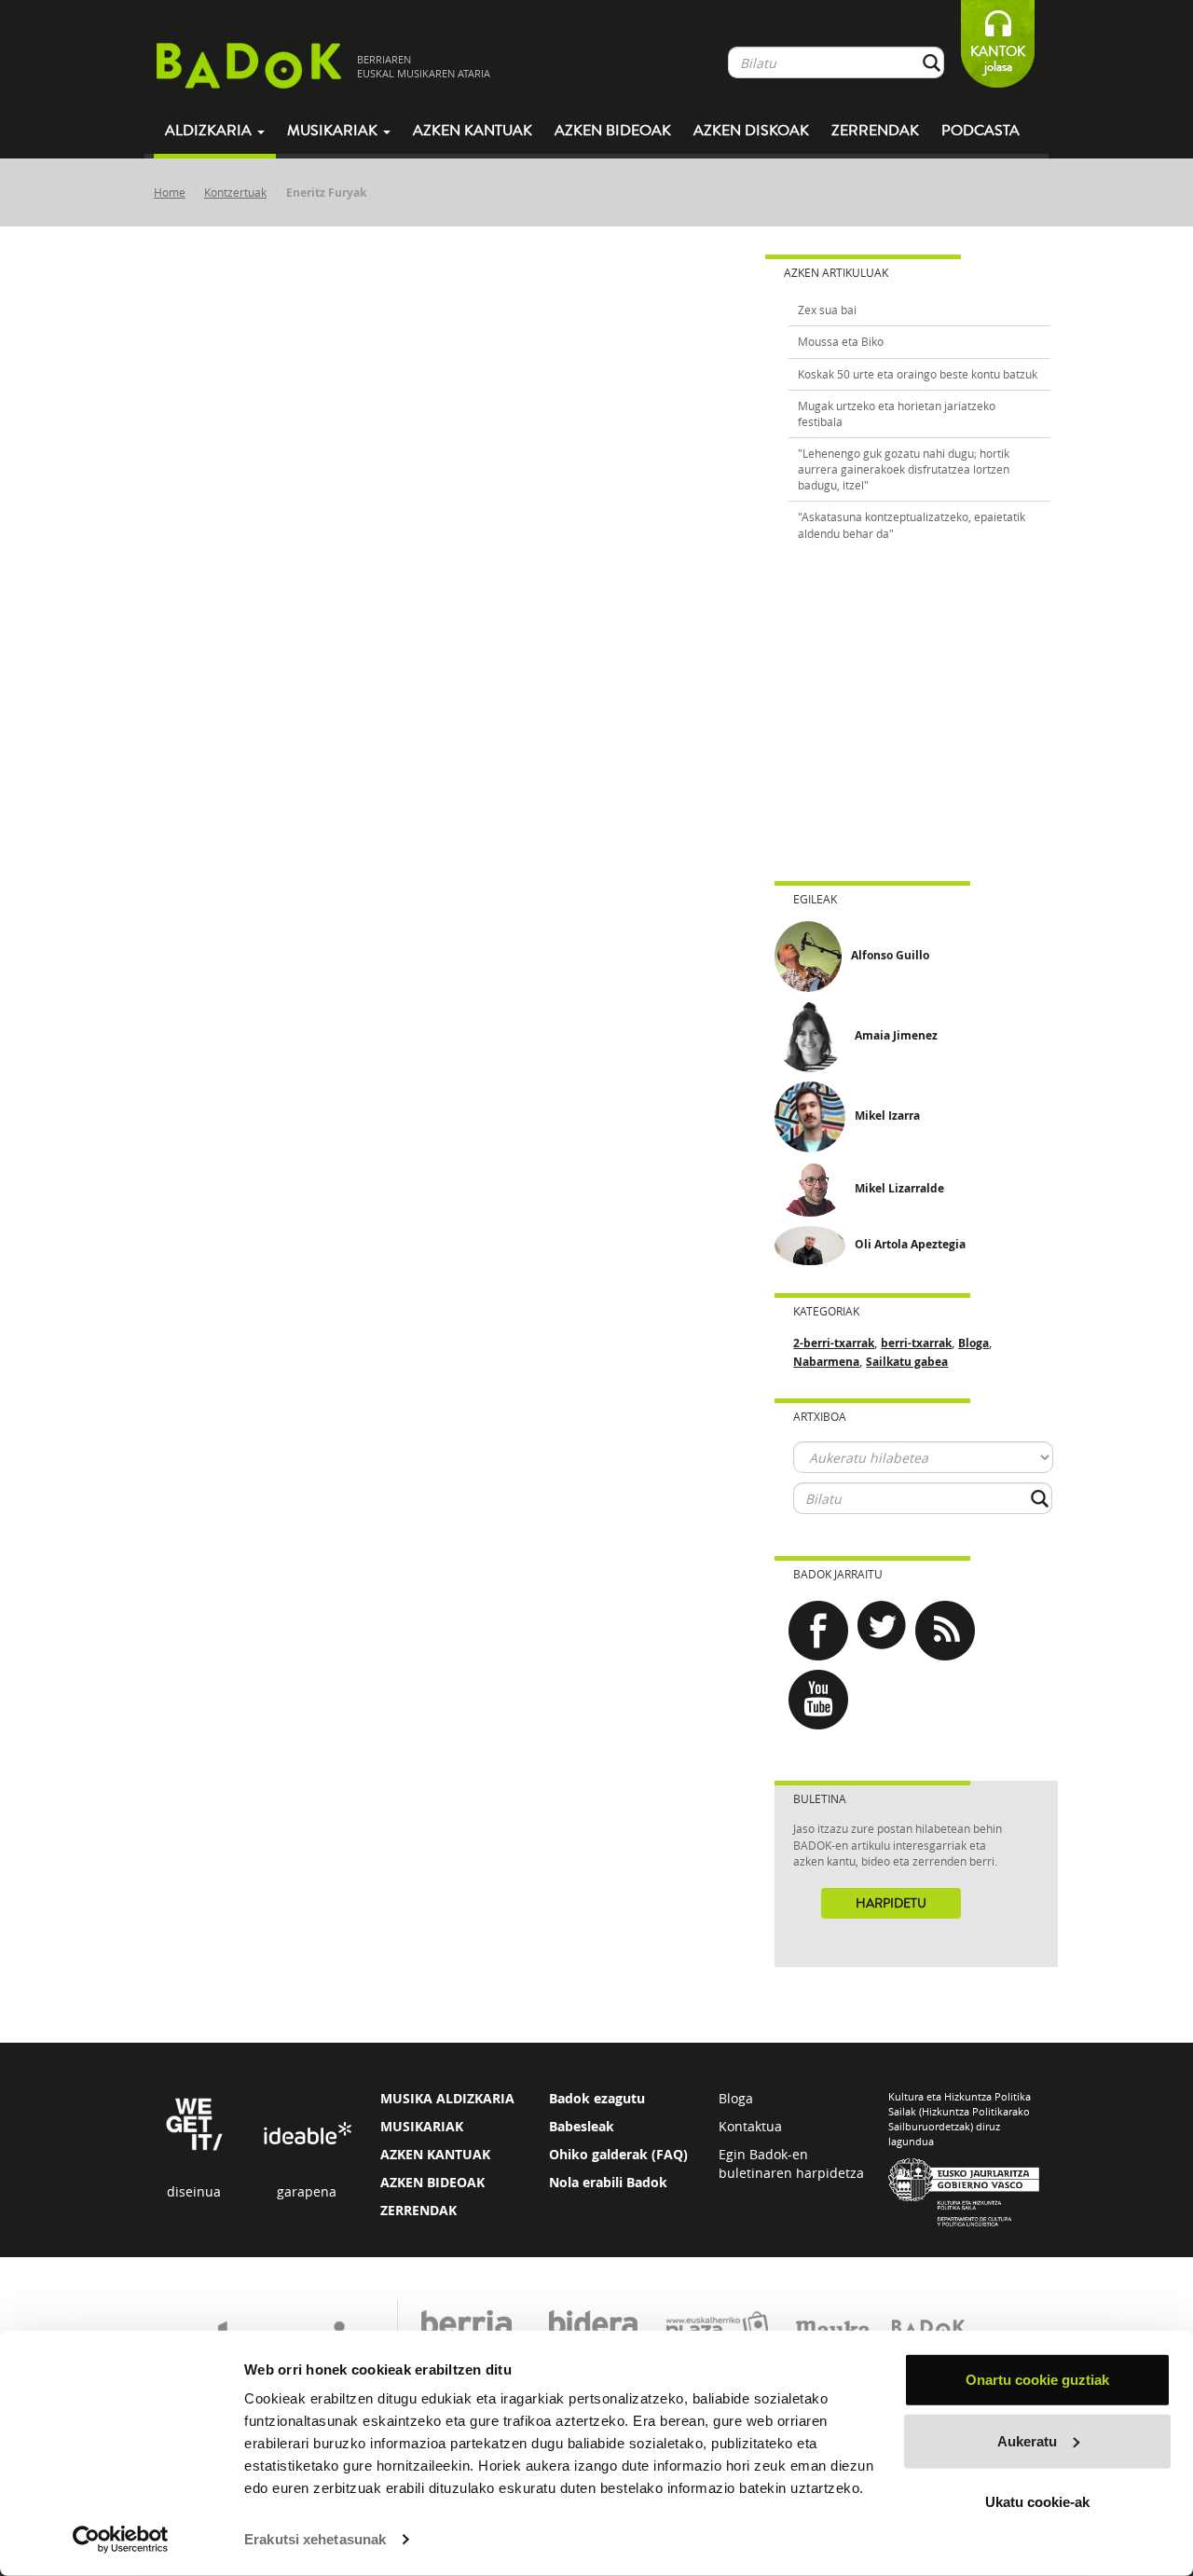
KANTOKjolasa (998, 59)
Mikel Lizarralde (899, 1188)
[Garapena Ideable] (307, 2135)
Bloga (974, 1343)
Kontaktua (750, 2126)
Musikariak (334, 131)
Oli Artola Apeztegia (910, 1244)
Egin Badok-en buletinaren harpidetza (791, 2163)
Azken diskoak (751, 131)
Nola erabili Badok (608, 2182)
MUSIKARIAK (422, 2126)
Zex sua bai (827, 310)
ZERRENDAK (418, 2210)
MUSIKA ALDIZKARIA (447, 2098)
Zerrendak (875, 131)
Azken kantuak (473, 131)
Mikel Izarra (887, 1116)
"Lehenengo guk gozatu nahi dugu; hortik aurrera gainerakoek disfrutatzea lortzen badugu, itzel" (904, 469)
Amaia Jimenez (896, 1035)
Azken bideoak (613, 131)
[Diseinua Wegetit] (194, 2123)
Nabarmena (826, 1362)
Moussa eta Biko (841, 341)
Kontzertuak (235, 192)
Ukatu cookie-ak (1037, 2502)
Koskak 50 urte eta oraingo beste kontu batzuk (918, 374)
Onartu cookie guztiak (1037, 2380)
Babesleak (582, 2126)
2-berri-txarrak (834, 1343)
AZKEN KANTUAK (435, 2154)
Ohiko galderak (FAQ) (618, 2154)
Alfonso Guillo (890, 955)
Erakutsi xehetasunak (315, 2539)
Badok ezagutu (597, 2098)
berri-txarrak (916, 1343)
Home (170, 192)
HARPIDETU (891, 1904)
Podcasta (980, 131)
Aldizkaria (210, 131)
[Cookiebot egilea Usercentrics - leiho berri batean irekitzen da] (121, 2540)
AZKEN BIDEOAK (432, 2182)
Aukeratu (1027, 2440)
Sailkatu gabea (907, 1362)
